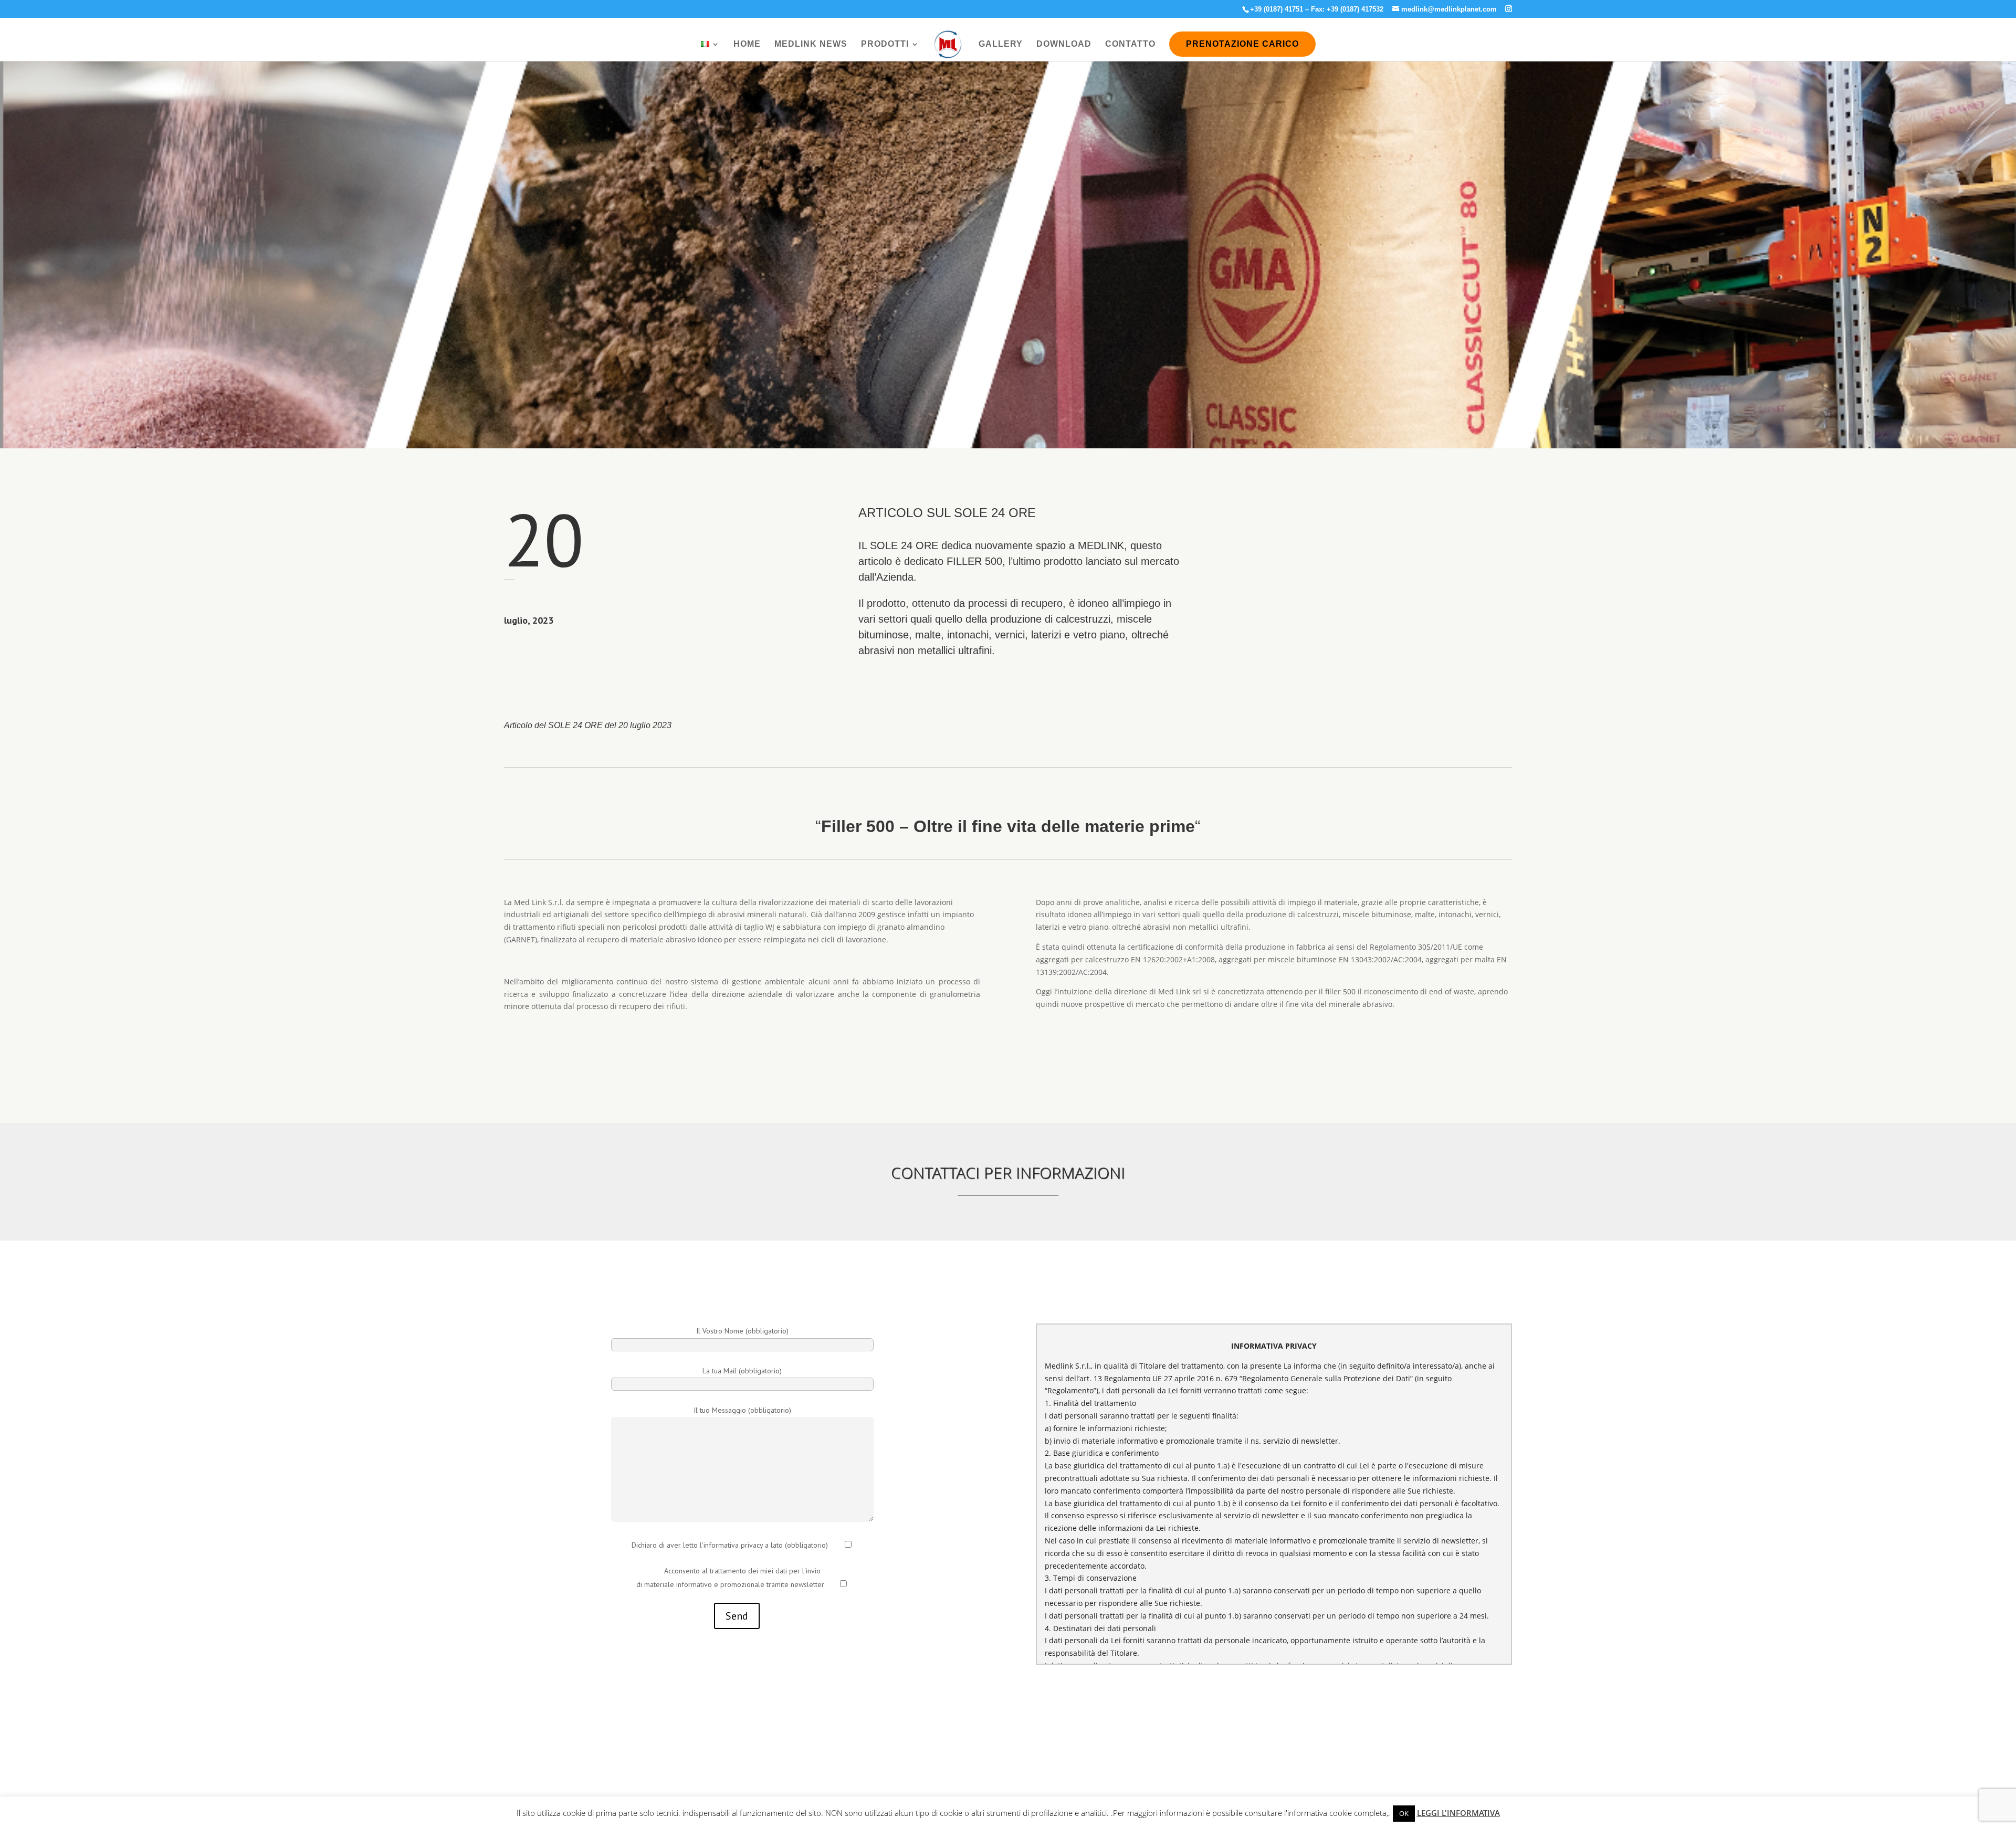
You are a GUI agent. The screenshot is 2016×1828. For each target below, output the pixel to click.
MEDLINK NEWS (811, 44)
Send (737, 1616)
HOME (747, 44)
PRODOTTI (885, 44)
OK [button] (1404, 1813)
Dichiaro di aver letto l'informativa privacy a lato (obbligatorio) (730, 1545)
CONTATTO (1130, 44)
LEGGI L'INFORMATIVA (1458, 1813)
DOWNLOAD (1064, 44)
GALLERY (1001, 44)
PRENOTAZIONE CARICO (1242, 44)
